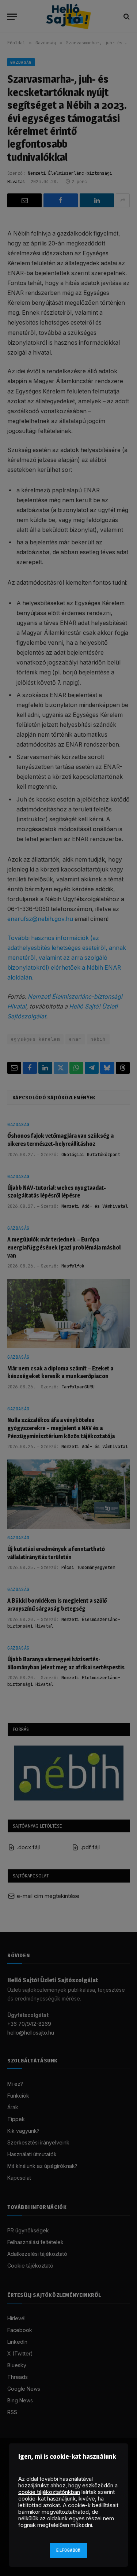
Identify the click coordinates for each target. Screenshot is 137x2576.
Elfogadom (68, 2550)
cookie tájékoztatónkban (49, 2492)
